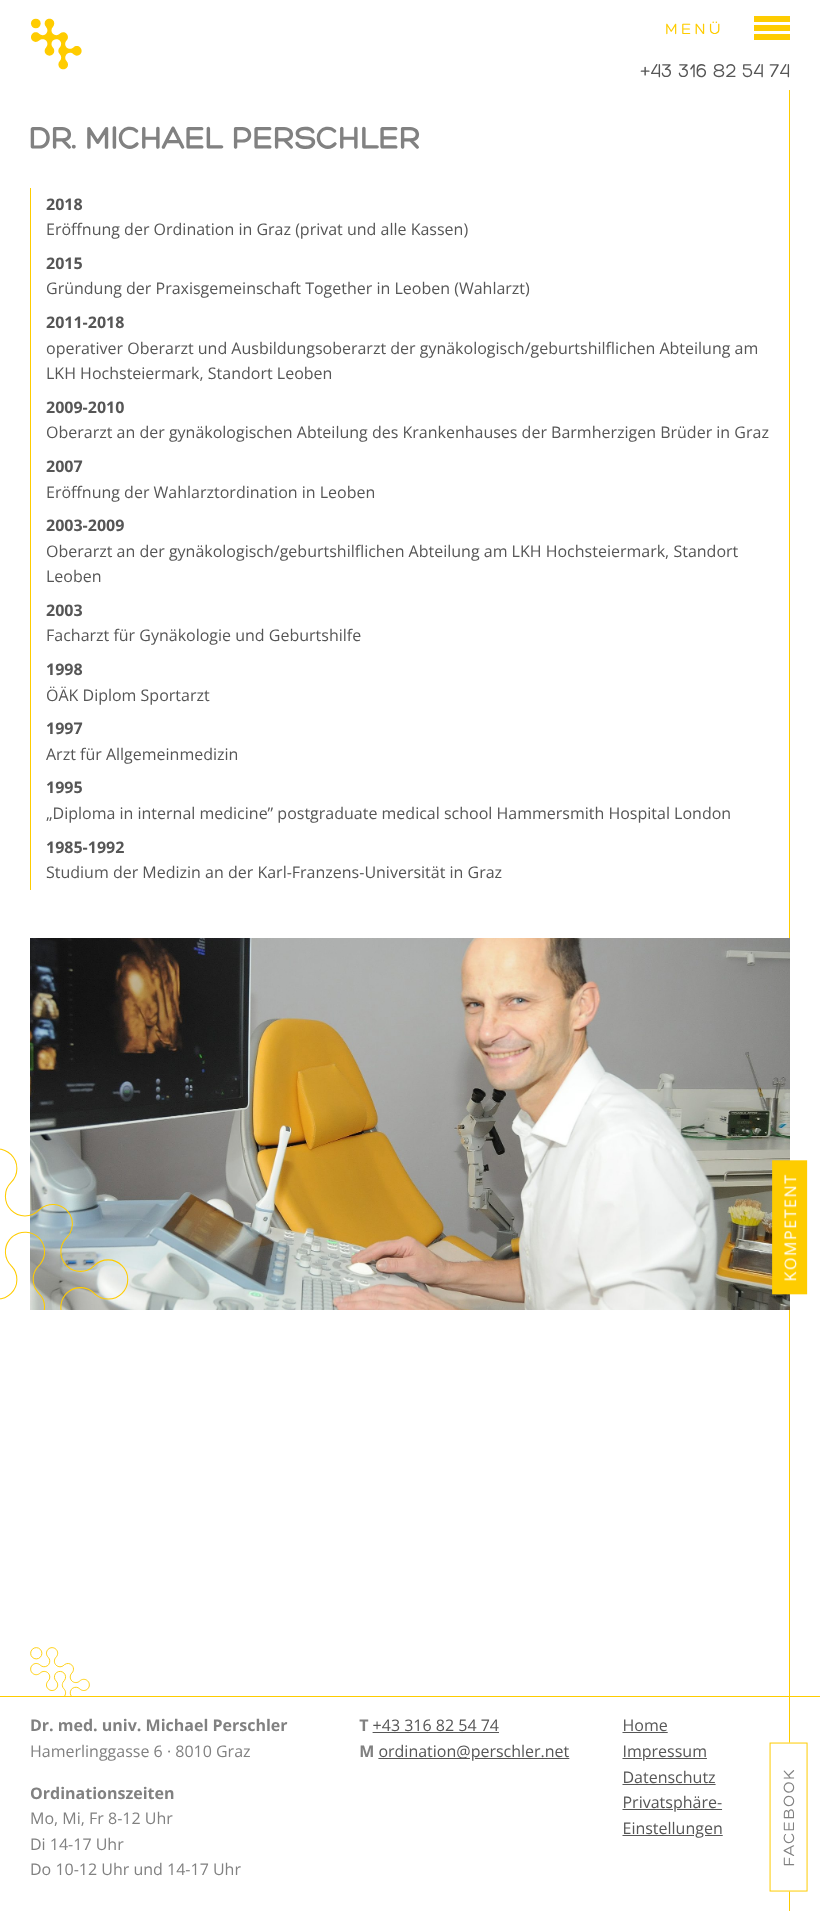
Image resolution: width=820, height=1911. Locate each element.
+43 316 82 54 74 (715, 71)
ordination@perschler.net (473, 1751)
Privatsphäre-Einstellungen (672, 1815)
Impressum (664, 1751)
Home (644, 1725)
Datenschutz (668, 1777)
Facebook (789, 1817)
